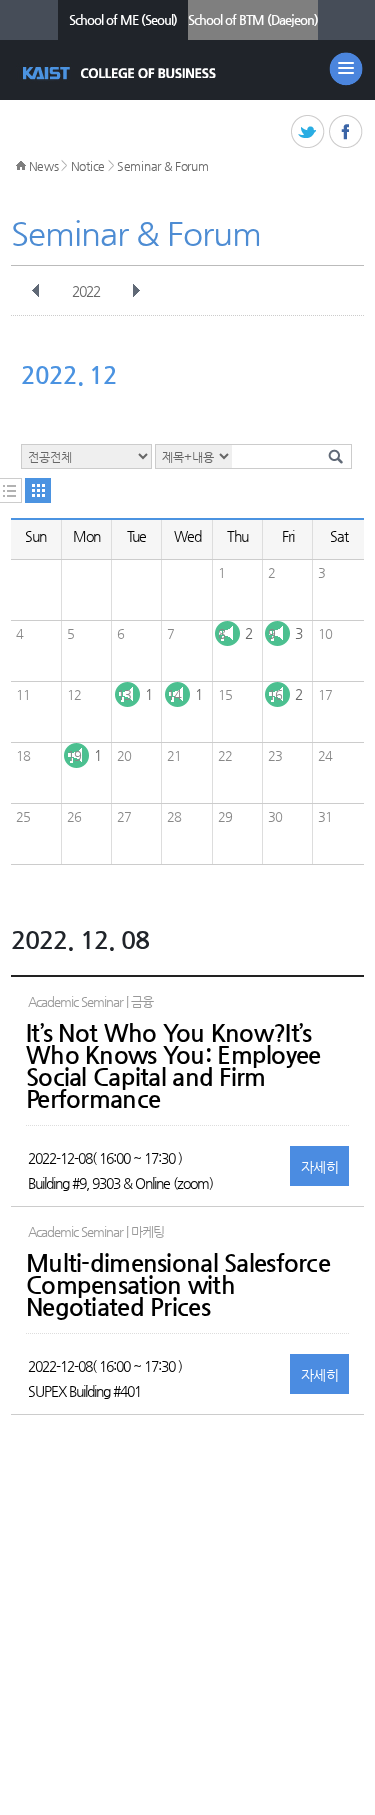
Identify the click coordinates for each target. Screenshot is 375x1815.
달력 (38, 490)
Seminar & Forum (163, 166)
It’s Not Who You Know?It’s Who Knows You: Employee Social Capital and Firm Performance (173, 1066)
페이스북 (346, 132)
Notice (88, 166)
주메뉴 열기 (346, 69)
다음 (136, 291)
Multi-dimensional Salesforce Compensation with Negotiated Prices (178, 1285)
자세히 (319, 1167)
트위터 (308, 132)
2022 (86, 291)
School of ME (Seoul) (123, 19)
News (44, 166)
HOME (21, 166)
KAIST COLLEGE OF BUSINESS (121, 73)
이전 (36, 291)
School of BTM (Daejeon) (253, 19)
